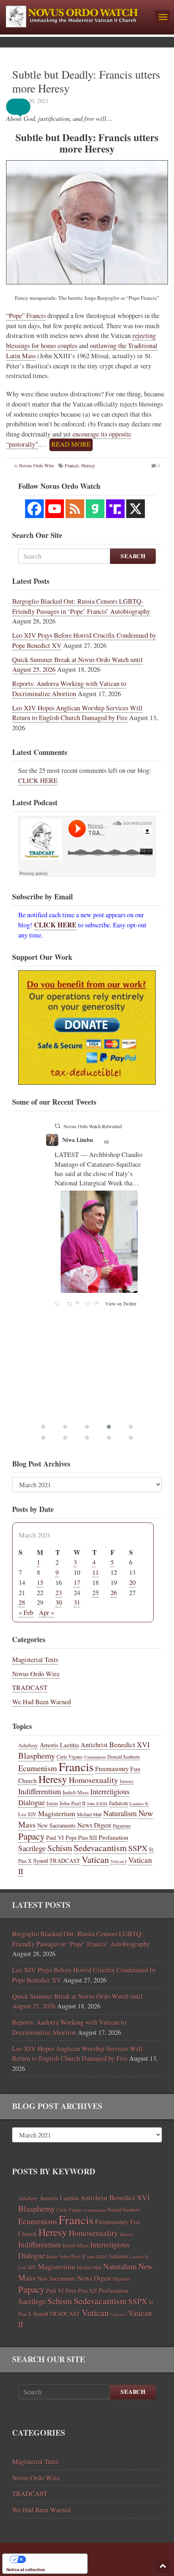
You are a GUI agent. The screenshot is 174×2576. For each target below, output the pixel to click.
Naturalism (120, 1813)
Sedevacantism (100, 1848)
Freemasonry (112, 1769)
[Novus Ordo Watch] (77, 15)
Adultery (28, 1745)
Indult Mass (76, 1792)
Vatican (95, 1859)
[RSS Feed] (75, 509)
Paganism (122, 1826)
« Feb (26, 1613)
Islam (52, 1803)
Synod (40, 1860)
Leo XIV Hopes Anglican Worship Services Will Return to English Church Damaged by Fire (77, 713)
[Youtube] (55, 509)
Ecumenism (38, 1768)
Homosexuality (93, 1780)
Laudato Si (139, 1804)
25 (95, 1593)
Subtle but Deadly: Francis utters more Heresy (86, 81)
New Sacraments (56, 1825)
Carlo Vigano (70, 1757)
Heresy (53, 1779)
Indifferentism (40, 1791)
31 (77, 1602)
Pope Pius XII (81, 1837)
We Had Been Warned (41, 1702)
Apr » (47, 1613)
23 (59, 1593)
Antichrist (94, 1745)
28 (22, 1602)
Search (133, 556)
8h (107, 1142)
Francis (76, 1766)
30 (59, 1602)
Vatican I (119, 1861)
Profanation (114, 1837)
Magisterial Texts (35, 1660)
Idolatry (127, 1781)
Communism (95, 1757)
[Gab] (95, 509)
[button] (24, 107)
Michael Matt (89, 1814)
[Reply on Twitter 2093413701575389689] (59, 1304)
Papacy (31, 1836)
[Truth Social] (115, 509)
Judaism (118, 1803)
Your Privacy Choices (53, 2559)
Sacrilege (32, 1848)
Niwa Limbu (78, 1140)
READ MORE (71, 444)
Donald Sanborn (123, 1757)
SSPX (138, 1848)
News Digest (94, 1825)
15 (40, 1583)
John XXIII (97, 1804)
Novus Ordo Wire (36, 1674)
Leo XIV (27, 1814)
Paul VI (55, 1837)
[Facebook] (34, 509)
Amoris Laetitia (59, 1745)
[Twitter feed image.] (99, 1242)
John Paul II (72, 1803)
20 (132, 1583)
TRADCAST (30, 1688)
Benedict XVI (129, 1744)
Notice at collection (26, 2570)
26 (114, 1593)
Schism (60, 1848)
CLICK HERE (38, 781)
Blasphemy (37, 1755)
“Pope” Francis (26, 316)
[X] (136, 509)
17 (77, 1583)
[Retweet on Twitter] (57, 1126)
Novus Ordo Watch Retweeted (93, 1126)
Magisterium (57, 1813)
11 (95, 1572)
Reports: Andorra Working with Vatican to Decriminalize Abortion (69, 689)
